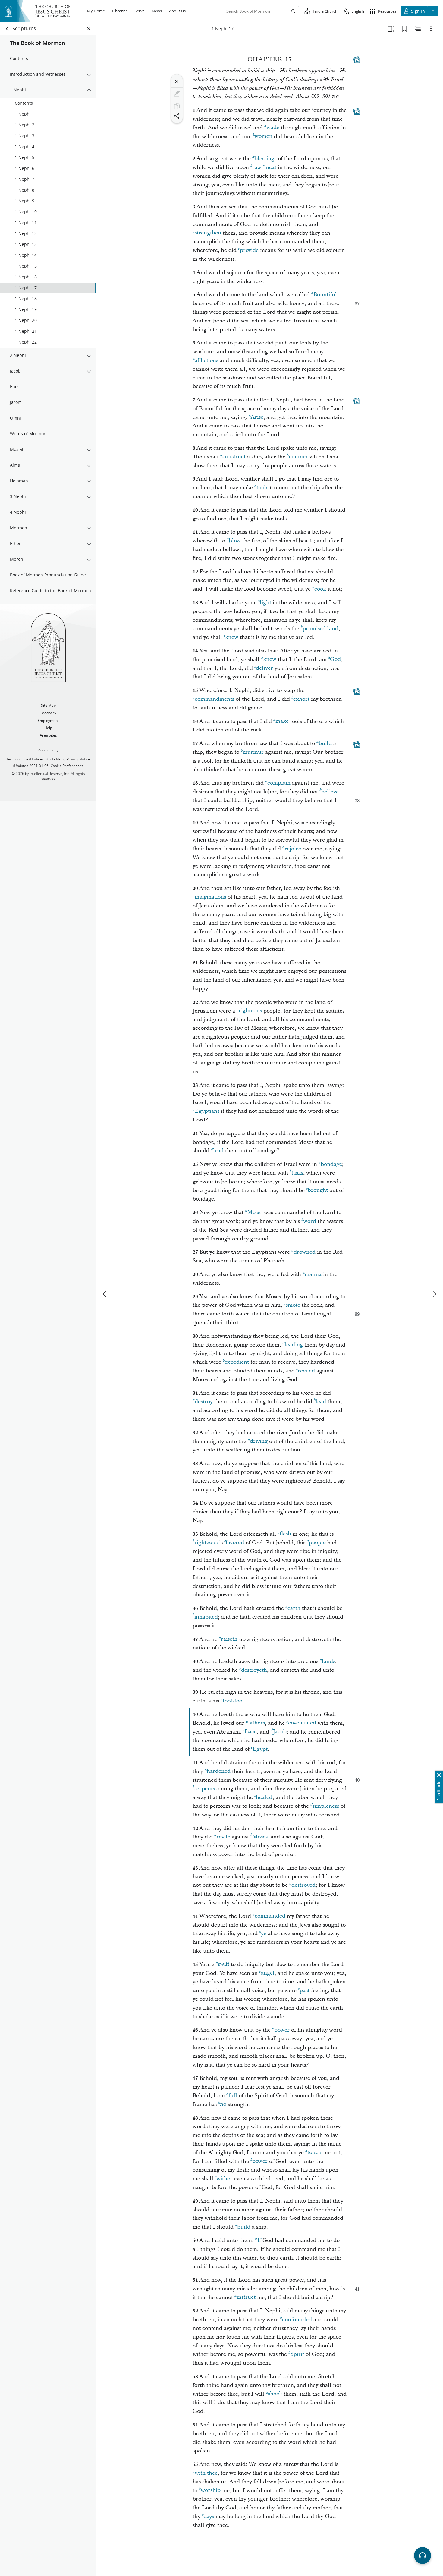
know (232, 637)
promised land (320, 628)
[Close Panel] (89, 29)
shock (275, 2394)
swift (224, 1964)
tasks (297, 1173)
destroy (204, 1402)
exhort (301, 699)
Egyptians (207, 1111)
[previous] (105, 1294)
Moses (255, 1212)
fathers (256, 1723)
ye (264, 1933)
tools (262, 488)
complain (279, 783)
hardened (219, 1771)
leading (294, 1345)
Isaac (251, 1732)
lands (328, 1661)
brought (318, 1190)
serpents (205, 1789)
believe (330, 792)
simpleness (326, 1806)
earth (294, 1608)
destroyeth (254, 1670)
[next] (435, 1294)
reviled (306, 1371)
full (233, 2096)
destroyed (303, 1885)
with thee (206, 2473)
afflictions (206, 360)
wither (224, 2179)
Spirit (297, 2354)
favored (235, 1543)
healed (264, 1797)
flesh (285, 1534)
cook (320, 589)
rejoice (293, 849)
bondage (331, 1164)
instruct (246, 2297)
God (335, 660)
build (325, 743)
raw (257, 167)
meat (270, 167)
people (317, 1543)
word (310, 1221)
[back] (8, 29)
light (265, 603)
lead (218, 1151)
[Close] (177, 81)
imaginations (210, 897)
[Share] (177, 116)
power (282, 2030)
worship (211, 2490)
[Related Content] (418, 29)
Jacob (280, 1732)
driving (259, 1441)
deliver (264, 668)
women (263, 136)
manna (313, 1274)
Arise (257, 417)
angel (268, 1973)
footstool (233, 1701)
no (223, 2104)
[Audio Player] (423, 2555)
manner (298, 457)
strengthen (208, 233)
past (305, 1990)
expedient (237, 1362)
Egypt (260, 1749)
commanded (270, 1916)
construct (234, 457)
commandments (214, 699)
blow (235, 541)
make (282, 721)
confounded (297, 2319)
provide (249, 250)
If (259, 2240)
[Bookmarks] (404, 29)
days (209, 2516)
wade (273, 128)
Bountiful (325, 295)
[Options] (431, 29)
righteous (250, 1011)
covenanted (302, 1723)
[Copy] (177, 106)
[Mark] (177, 94)
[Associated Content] (357, 60)
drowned (305, 1252)
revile (223, 1837)
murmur (253, 752)
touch (314, 2153)
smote (293, 1305)
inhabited (206, 1617)
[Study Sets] (391, 29)
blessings (265, 159)
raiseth (229, 1639)
